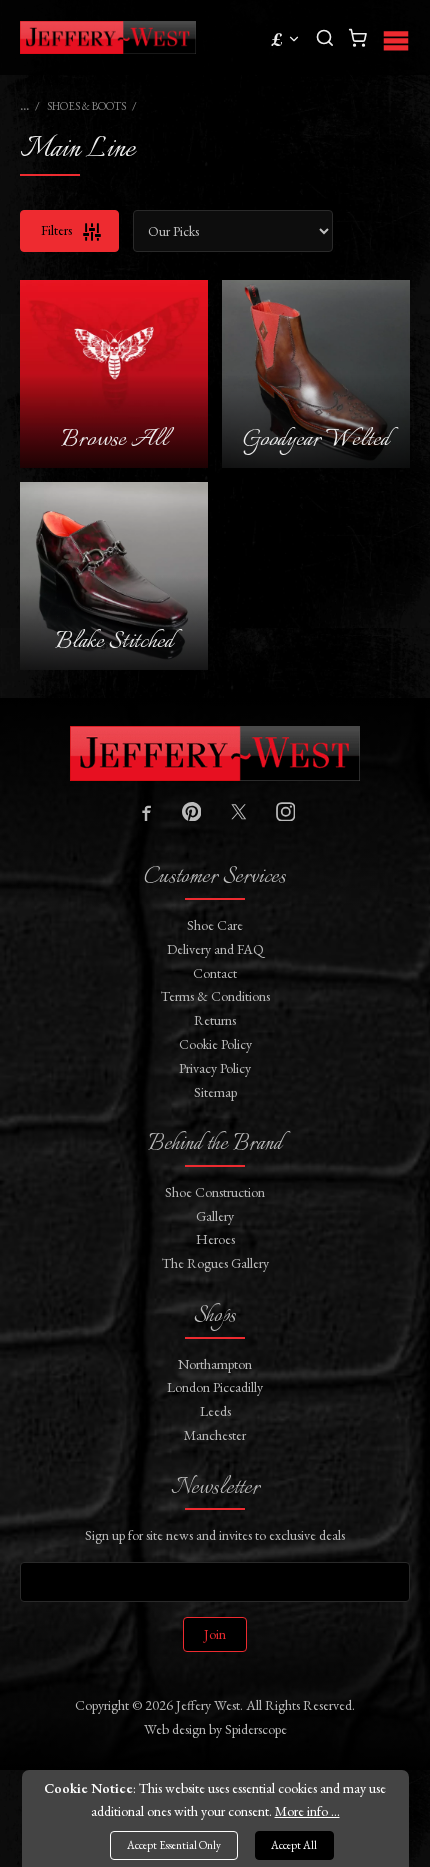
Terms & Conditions (215, 996)
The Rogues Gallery (215, 1263)
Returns (215, 1020)
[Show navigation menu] (396, 37)
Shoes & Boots (86, 106)
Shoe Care (215, 925)
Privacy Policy (215, 1068)
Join (215, 1634)
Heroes (215, 1239)
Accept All (294, 1845)
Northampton (215, 1364)
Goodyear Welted (316, 439)
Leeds (215, 1411)
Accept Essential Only (174, 1845)
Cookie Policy (215, 1044)
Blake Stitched (114, 641)
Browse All (114, 439)
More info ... (307, 1811)
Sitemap (215, 1092)
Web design (175, 1729)
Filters (58, 230)
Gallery (215, 1216)
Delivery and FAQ (215, 949)
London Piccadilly (215, 1387)
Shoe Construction (215, 1192)
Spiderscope (256, 1729)
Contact (215, 973)
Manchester (215, 1435)
